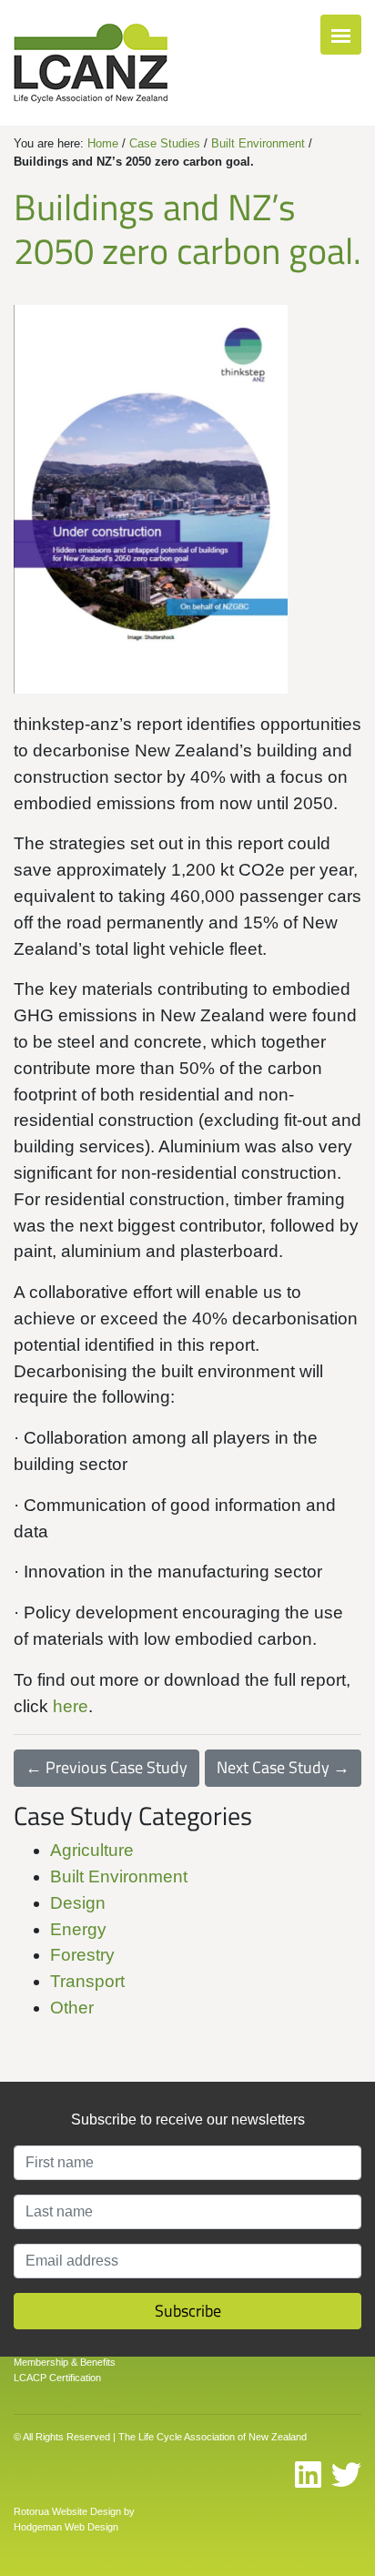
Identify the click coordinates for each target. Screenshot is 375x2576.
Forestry (82, 1955)
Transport (87, 1981)
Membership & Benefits (65, 2362)
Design (78, 1903)
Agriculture (92, 1850)
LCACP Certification (57, 2378)
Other (72, 2008)
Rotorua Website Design (67, 2511)
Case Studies (165, 143)
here (71, 1706)
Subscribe (188, 2311)
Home (103, 143)
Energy (78, 1929)
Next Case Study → (283, 1767)
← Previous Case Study (106, 1767)
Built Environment (258, 143)
